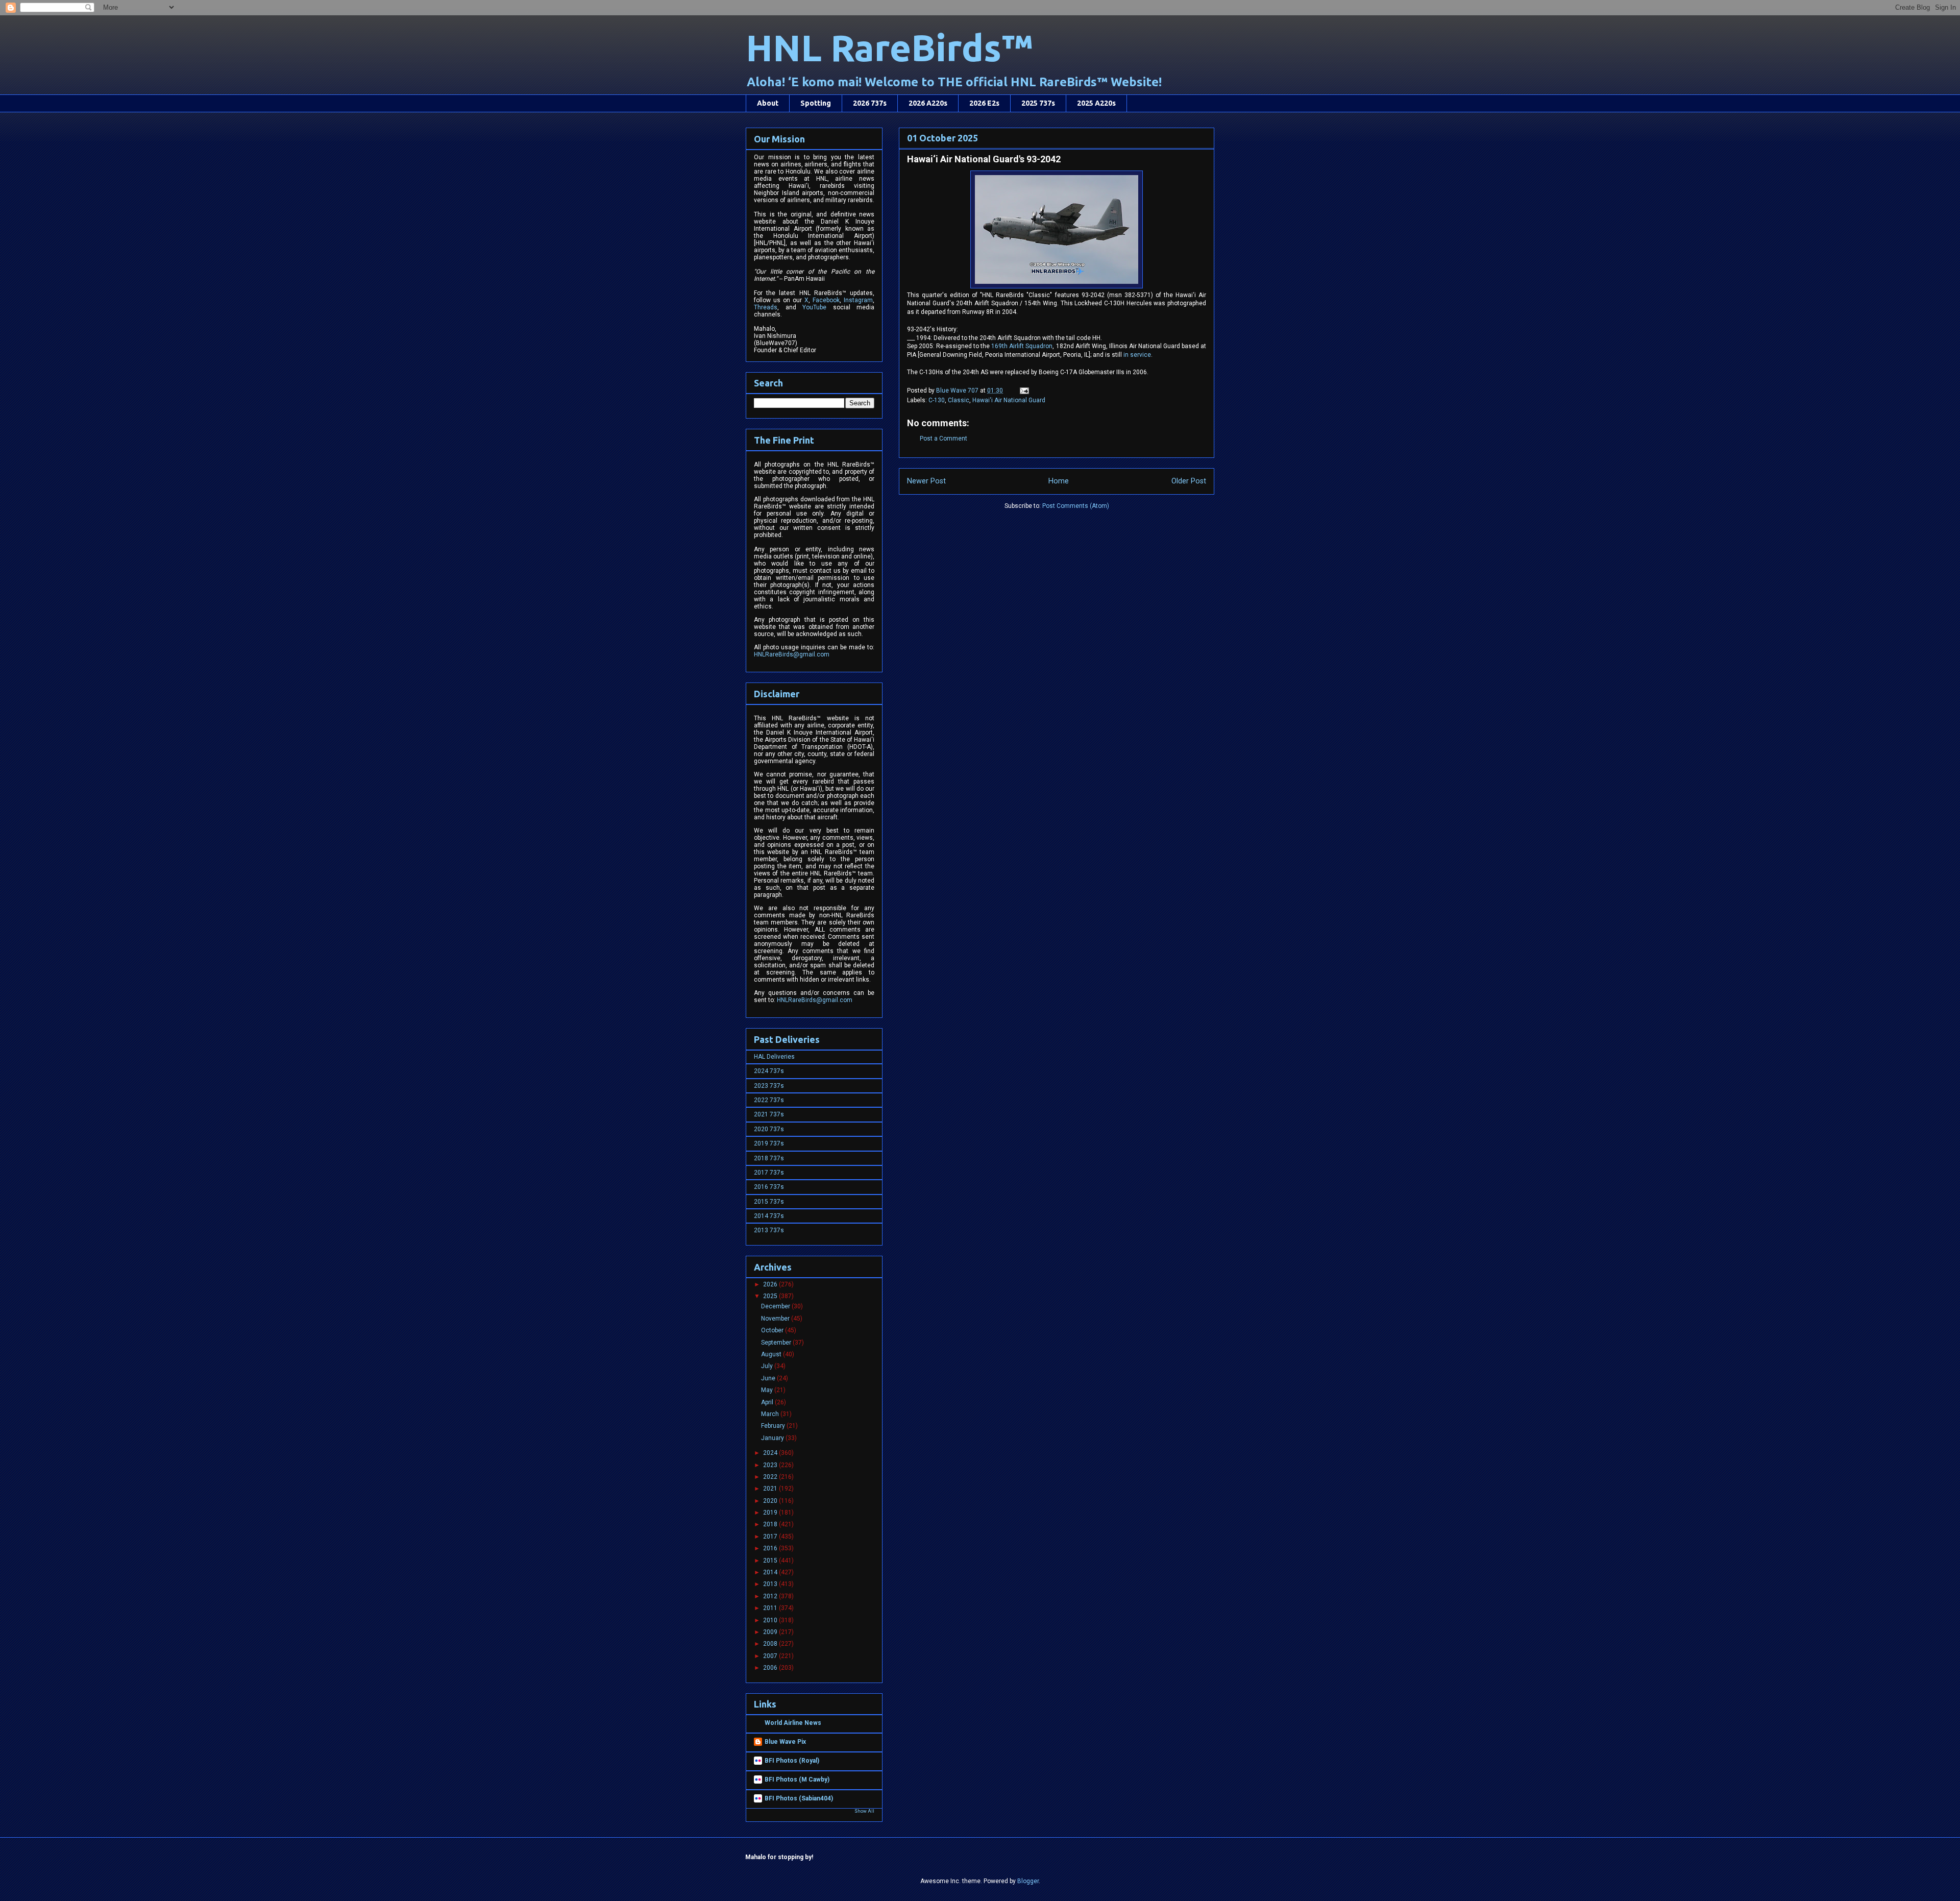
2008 (771, 1644)
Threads (766, 307)
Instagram (858, 300)
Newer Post (926, 481)
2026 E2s (984, 103)
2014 (771, 1572)
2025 (771, 1296)
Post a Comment (944, 438)
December (776, 1306)
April (768, 1402)
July (768, 1366)
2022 (771, 1477)
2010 (771, 1620)
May (768, 1390)
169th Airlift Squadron (1022, 346)
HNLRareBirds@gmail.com (792, 654)
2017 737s (769, 1173)
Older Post (1189, 481)
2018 (771, 1524)
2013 (771, 1584)
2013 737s (769, 1230)
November (776, 1319)
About (768, 103)
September (777, 1343)
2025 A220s (1096, 103)
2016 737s (769, 1187)
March (771, 1414)
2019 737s (769, 1143)
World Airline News (793, 1723)
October (773, 1330)
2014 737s (769, 1216)
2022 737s (769, 1100)
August (772, 1354)
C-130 (937, 400)
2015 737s (769, 1202)
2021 (771, 1489)
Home (1059, 481)
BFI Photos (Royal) (792, 1761)
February (774, 1426)
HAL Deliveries (774, 1057)
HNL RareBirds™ (889, 48)
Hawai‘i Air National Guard (1009, 400)
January (773, 1438)
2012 (771, 1596)
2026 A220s (928, 103)
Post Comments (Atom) (1076, 506)
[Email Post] (1024, 391)
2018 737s (769, 1158)
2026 (771, 1284)
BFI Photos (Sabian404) (799, 1798)
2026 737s (870, 103)
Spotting (816, 103)
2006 (771, 1668)
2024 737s (769, 1071)
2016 (771, 1548)
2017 (771, 1537)
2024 (771, 1453)
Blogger (1028, 1881)
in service (1137, 355)
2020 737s (769, 1129)
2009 (771, 1632)
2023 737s (769, 1086)
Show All (864, 1811)
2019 (771, 1513)
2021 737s (769, 1114)
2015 (771, 1561)
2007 (771, 1656)
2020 (771, 1501)
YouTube (814, 307)
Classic (959, 400)
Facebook (826, 300)
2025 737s (1038, 103)
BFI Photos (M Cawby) (797, 1780)
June (769, 1378)
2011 (771, 1608)
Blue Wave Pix (785, 1742)
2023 (771, 1465)
